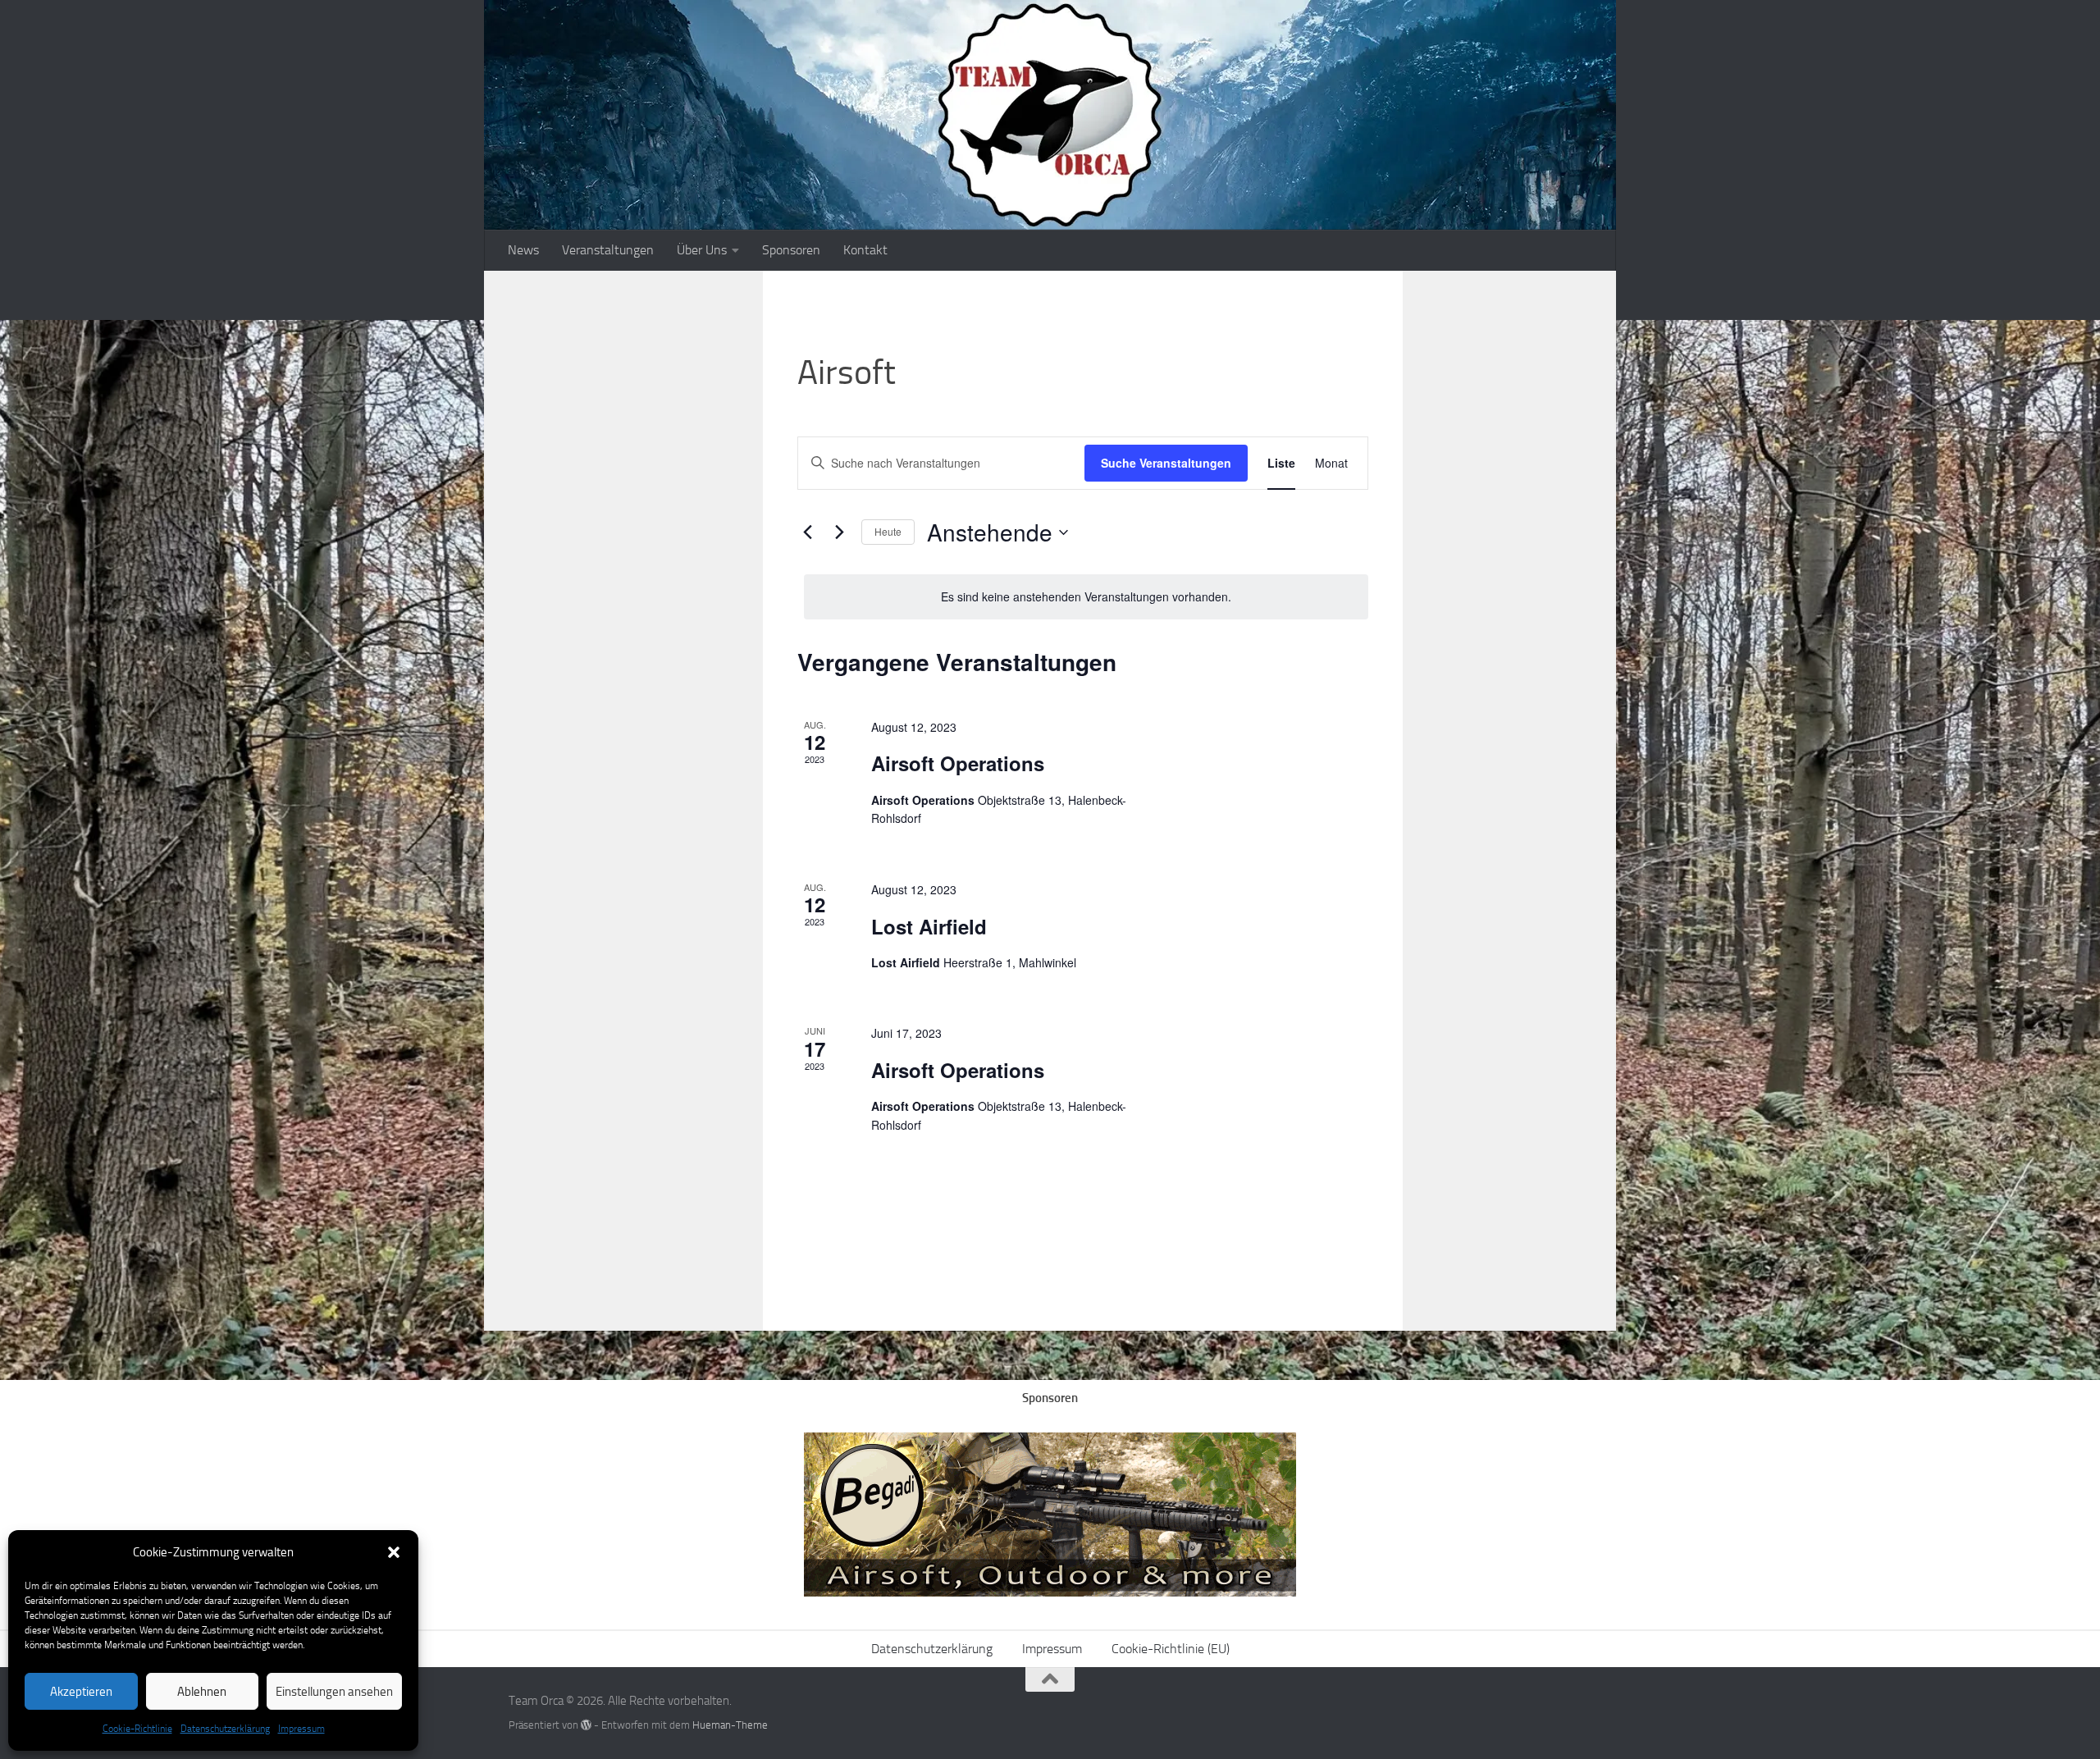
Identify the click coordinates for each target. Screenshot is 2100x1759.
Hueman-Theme (730, 1725)
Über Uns (702, 250)
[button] (394, 1552)
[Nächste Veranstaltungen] (839, 532)
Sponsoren (791, 250)
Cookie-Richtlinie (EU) (1171, 1649)
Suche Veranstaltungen (1166, 463)
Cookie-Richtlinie (137, 1729)
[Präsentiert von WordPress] (586, 1725)
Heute (888, 531)
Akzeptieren (81, 1692)
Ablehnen (202, 1692)
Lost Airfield (929, 926)
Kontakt (865, 250)
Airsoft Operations (958, 763)
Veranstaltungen (608, 250)
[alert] (1086, 597)
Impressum (301, 1729)
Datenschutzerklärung (225, 1729)
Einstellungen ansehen (334, 1692)
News (523, 250)
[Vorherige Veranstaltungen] (807, 532)
